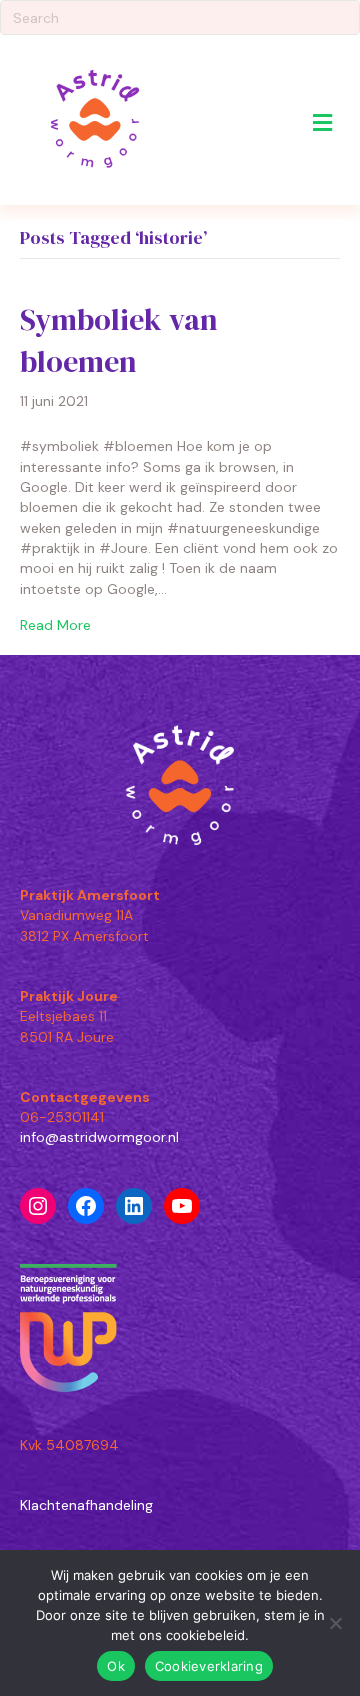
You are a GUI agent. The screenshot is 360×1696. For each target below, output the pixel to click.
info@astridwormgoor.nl (99, 1137)
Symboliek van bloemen (119, 340)
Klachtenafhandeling (86, 1505)
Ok (116, 1666)
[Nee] (335, 1623)
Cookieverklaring (209, 1666)
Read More (55, 625)
